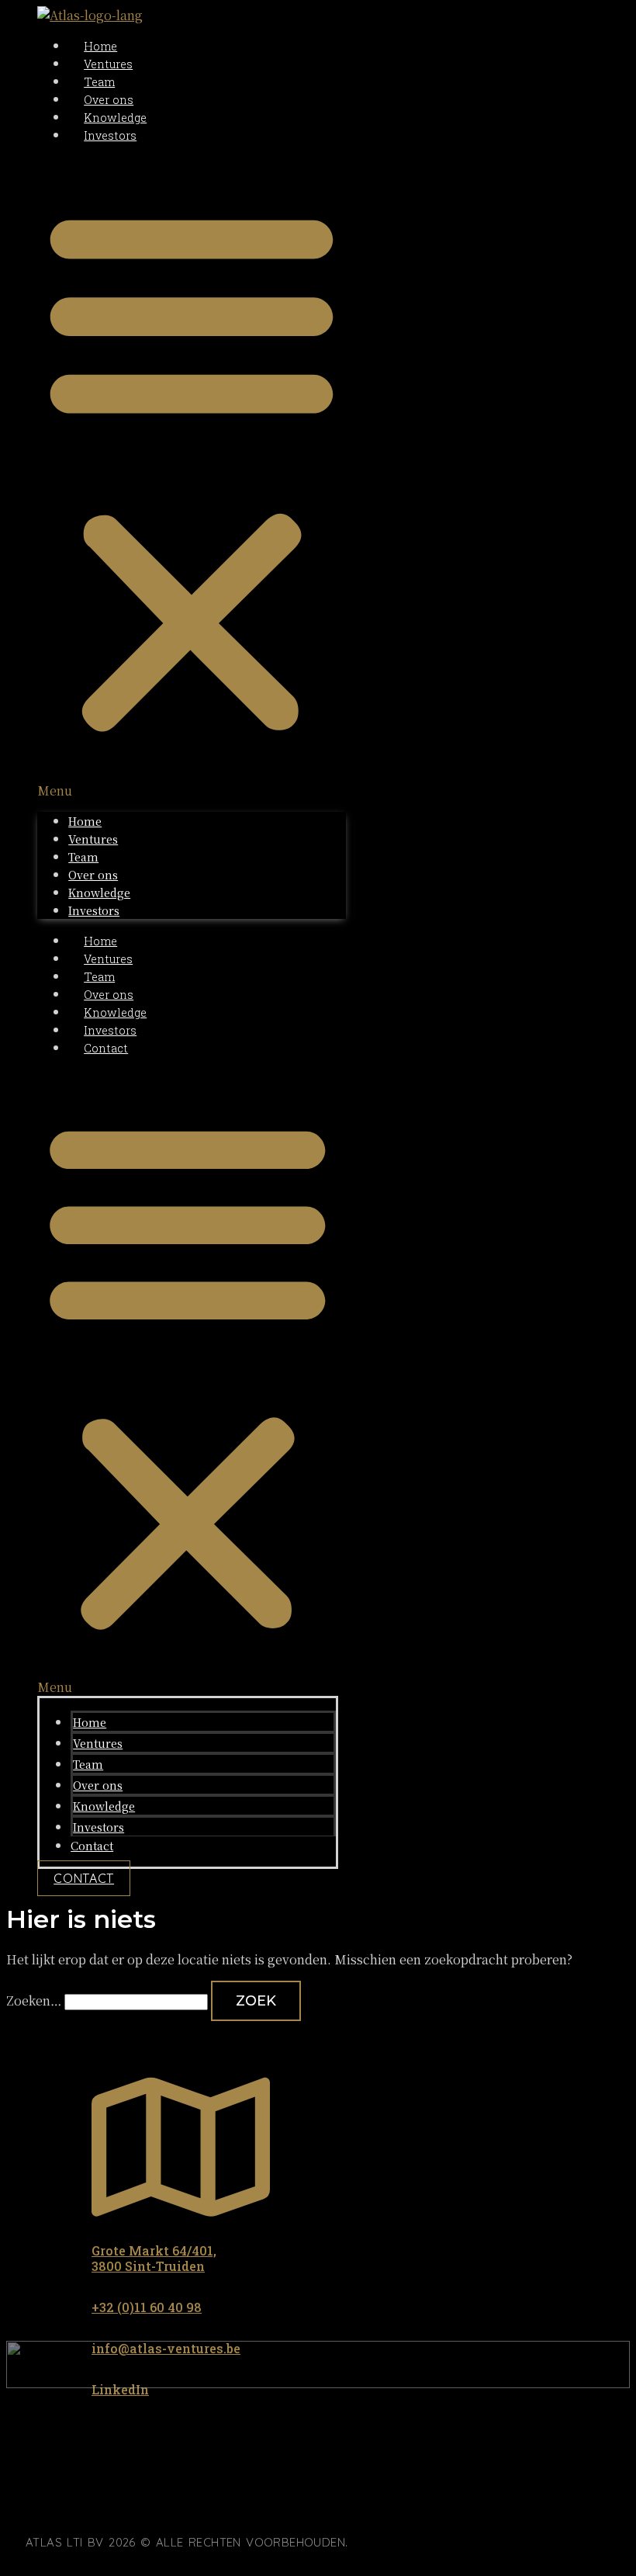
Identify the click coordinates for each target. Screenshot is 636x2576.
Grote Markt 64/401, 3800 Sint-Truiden (154, 2259)
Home (100, 46)
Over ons (109, 100)
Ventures (108, 64)
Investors (110, 135)
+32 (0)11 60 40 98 (147, 2307)
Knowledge (115, 118)
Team (99, 82)
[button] (192, 478)
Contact (106, 1048)
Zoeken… (34, 2000)
